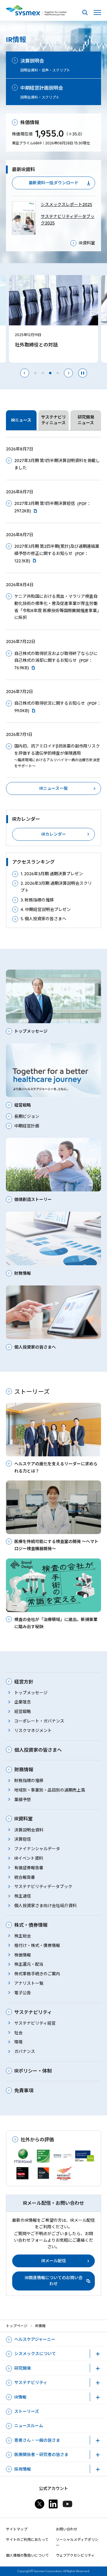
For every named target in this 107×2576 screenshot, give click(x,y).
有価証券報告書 (29, 1868)
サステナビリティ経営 (35, 2023)
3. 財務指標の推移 (37, 900)
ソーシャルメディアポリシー (77, 2542)
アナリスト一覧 (29, 1983)
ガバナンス (25, 2051)
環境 (18, 2042)
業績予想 (23, 1800)
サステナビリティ (33, 2012)
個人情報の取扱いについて (27, 2555)
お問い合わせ (67, 2529)
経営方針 (24, 1682)
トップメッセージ (31, 1693)
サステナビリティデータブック (43, 1887)
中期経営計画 (27, 1126)
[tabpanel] (53, 616)
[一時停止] (83, 373)
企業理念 (23, 1702)
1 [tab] (35, 373)
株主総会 (23, 1936)
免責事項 (24, 2091)
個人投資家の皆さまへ (38, 1750)
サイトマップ (17, 2529)
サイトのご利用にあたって (27, 2540)
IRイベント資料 (29, 1858)
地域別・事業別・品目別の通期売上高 (50, 1790)
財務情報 (24, 1770)
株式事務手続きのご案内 (37, 1974)
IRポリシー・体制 (33, 2071)
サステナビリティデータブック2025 (68, 220)
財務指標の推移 (29, 1781)
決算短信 (23, 1839)
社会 (18, 2033)
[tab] (21, 420)
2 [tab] (43, 373)
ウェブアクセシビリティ (75, 2555)
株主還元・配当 (29, 1964)
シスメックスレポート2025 (66, 205)
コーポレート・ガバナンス (39, 1721)
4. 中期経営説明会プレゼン (46, 909)
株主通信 (23, 1896)
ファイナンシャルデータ (37, 1849)
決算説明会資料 (29, 1830)
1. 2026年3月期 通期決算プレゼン (52, 874)
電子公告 (23, 1993)
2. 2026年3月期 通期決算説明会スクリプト (56, 887)
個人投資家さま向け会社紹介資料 (45, 1906)
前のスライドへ (25, 373)
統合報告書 (25, 1877)
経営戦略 (23, 1711)
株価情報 (23, 1955)
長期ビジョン (27, 1116)
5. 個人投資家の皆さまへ (43, 919)
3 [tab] (50, 373)
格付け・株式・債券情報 (37, 1945)
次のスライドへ (68, 373)
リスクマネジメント (33, 1731)
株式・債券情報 (31, 1925)
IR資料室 (87, 243)
